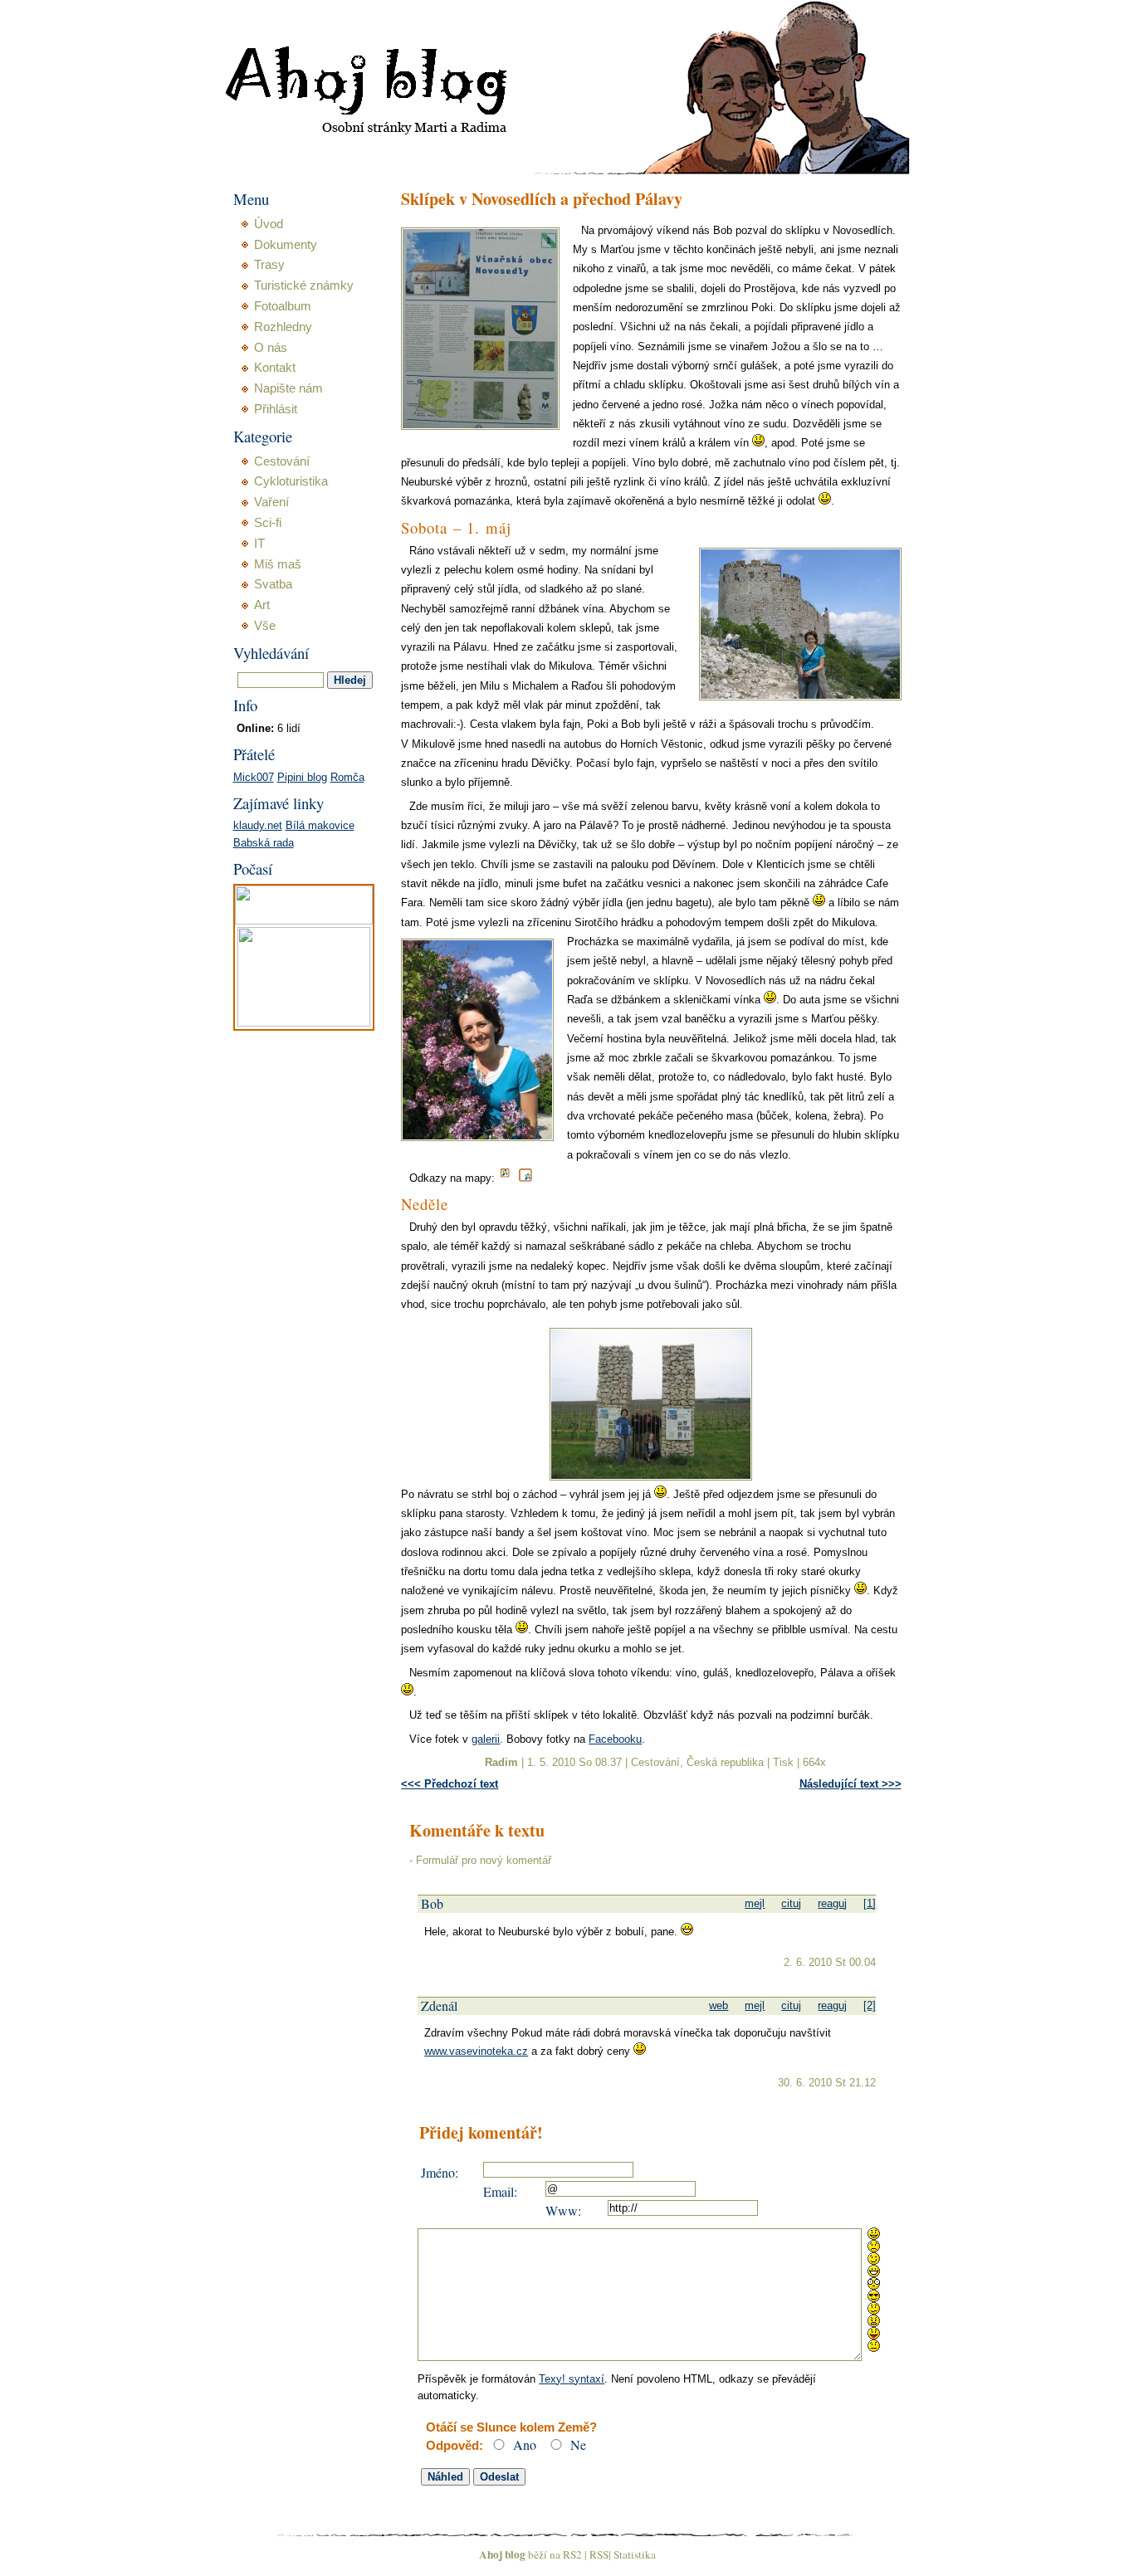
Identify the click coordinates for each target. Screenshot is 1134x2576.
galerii (486, 1739)
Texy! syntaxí (572, 2379)
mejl (755, 1903)
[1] (870, 1903)
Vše (265, 626)
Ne (578, 2444)
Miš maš (278, 564)
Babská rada (264, 843)
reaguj (832, 1903)
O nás (271, 348)
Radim (501, 1762)
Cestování (655, 1762)
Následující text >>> (850, 1784)
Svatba (273, 584)
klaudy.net (258, 825)
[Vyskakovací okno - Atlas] (507, 1178)
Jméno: (440, 2172)
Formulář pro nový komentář (484, 1860)
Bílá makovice (320, 825)
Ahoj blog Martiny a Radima (345, 41)
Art (262, 605)
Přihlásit (276, 409)
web (719, 2005)
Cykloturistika (291, 481)
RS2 (572, 2554)
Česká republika (725, 1762)
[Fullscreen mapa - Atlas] (525, 1178)
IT (259, 544)
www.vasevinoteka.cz (476, 2051)
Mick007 (254, 777)
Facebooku (615, 1739)
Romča (347, 777)
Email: (500, 2191)
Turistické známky (304, 285)
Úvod (269, 224)
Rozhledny (283, 327)
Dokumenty (286, 245)
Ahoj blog (502, 2554)
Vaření (271, 502)
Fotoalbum (283, 306)
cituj (791, 1903)
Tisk (783, 1762)
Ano (525, 2444)
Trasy (269, 265)
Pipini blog (302, 777)
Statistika (635, 2554)
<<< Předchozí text (450, 1784)
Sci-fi (268, 523)
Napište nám (288, 388)
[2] (870, 2005)
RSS (599, 2554)
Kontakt (275, 368)
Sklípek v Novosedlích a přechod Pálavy (542, 200)
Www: (563, 2210)
